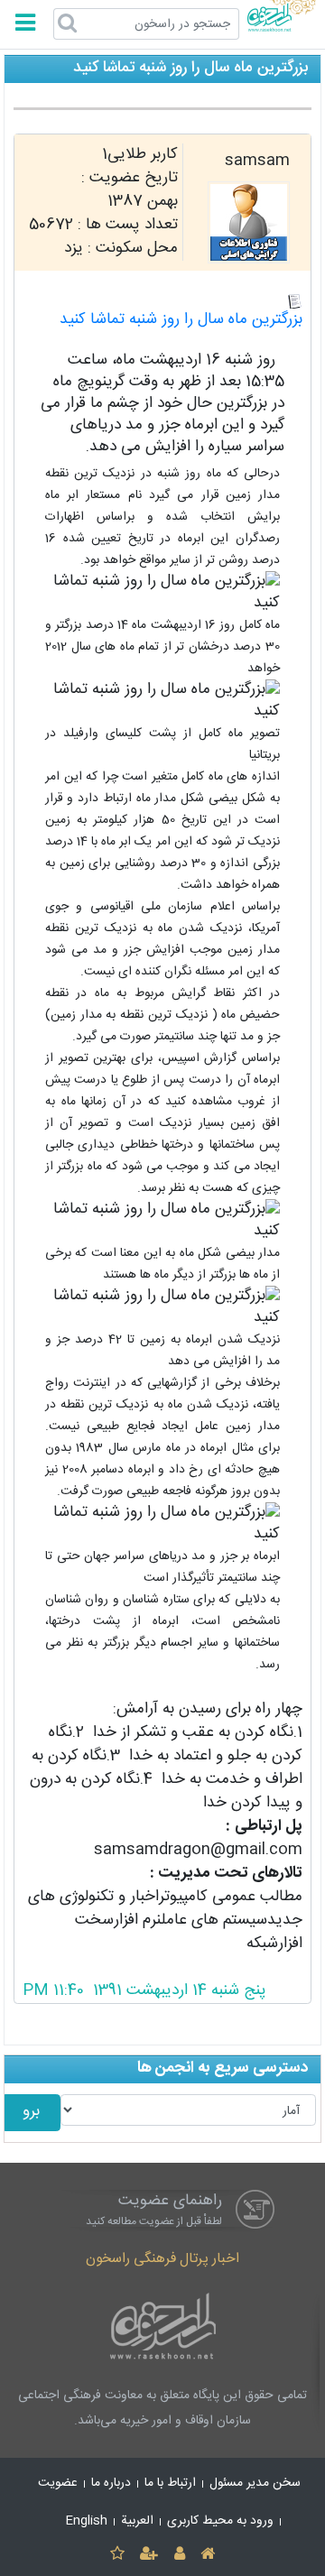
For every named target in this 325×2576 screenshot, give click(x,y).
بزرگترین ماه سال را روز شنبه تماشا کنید (181, 320)
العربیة (137, 2521)
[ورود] (179, 2555)
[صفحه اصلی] (207, 2555)
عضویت (58, 2483)
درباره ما (111, 2483)
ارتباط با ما (170, 2483)
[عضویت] (149, 2555)
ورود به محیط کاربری (220, 2521)
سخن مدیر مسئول (255, 2483)
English (87, 2521)
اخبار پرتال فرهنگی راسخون (162, 2259)
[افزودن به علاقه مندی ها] (117, 2555)
